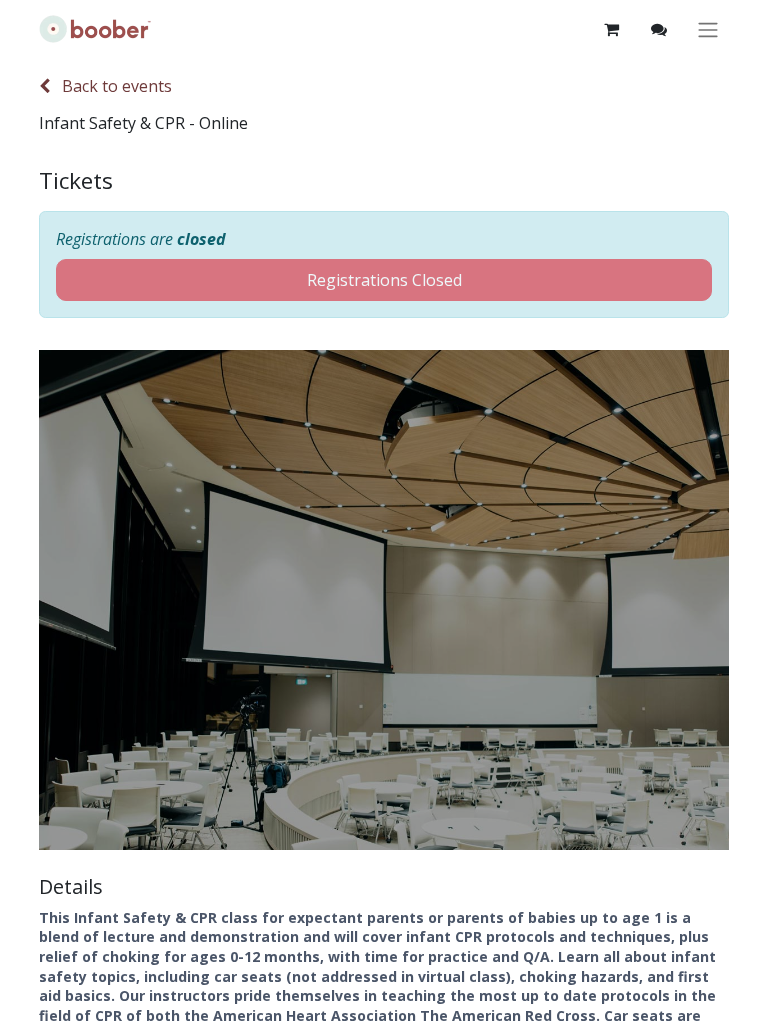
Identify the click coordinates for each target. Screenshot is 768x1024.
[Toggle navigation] (708, 29)
